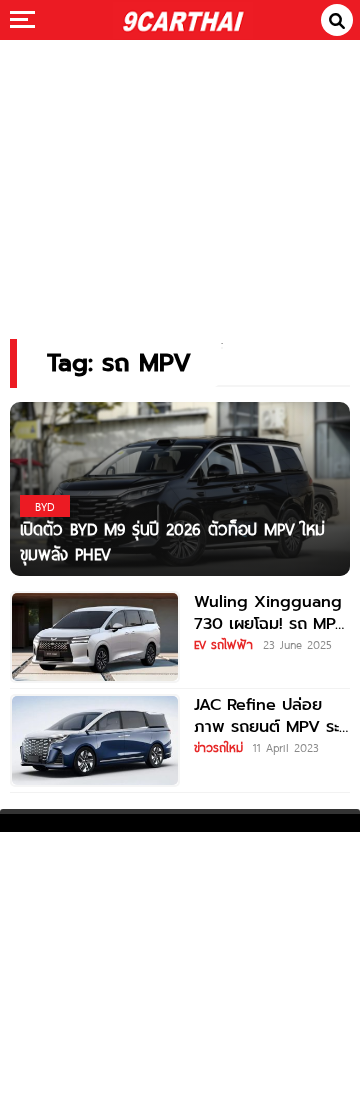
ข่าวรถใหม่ (218, 747)
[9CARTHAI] (183, 20)
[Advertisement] (180, 175)
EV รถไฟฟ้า (223, 644)
